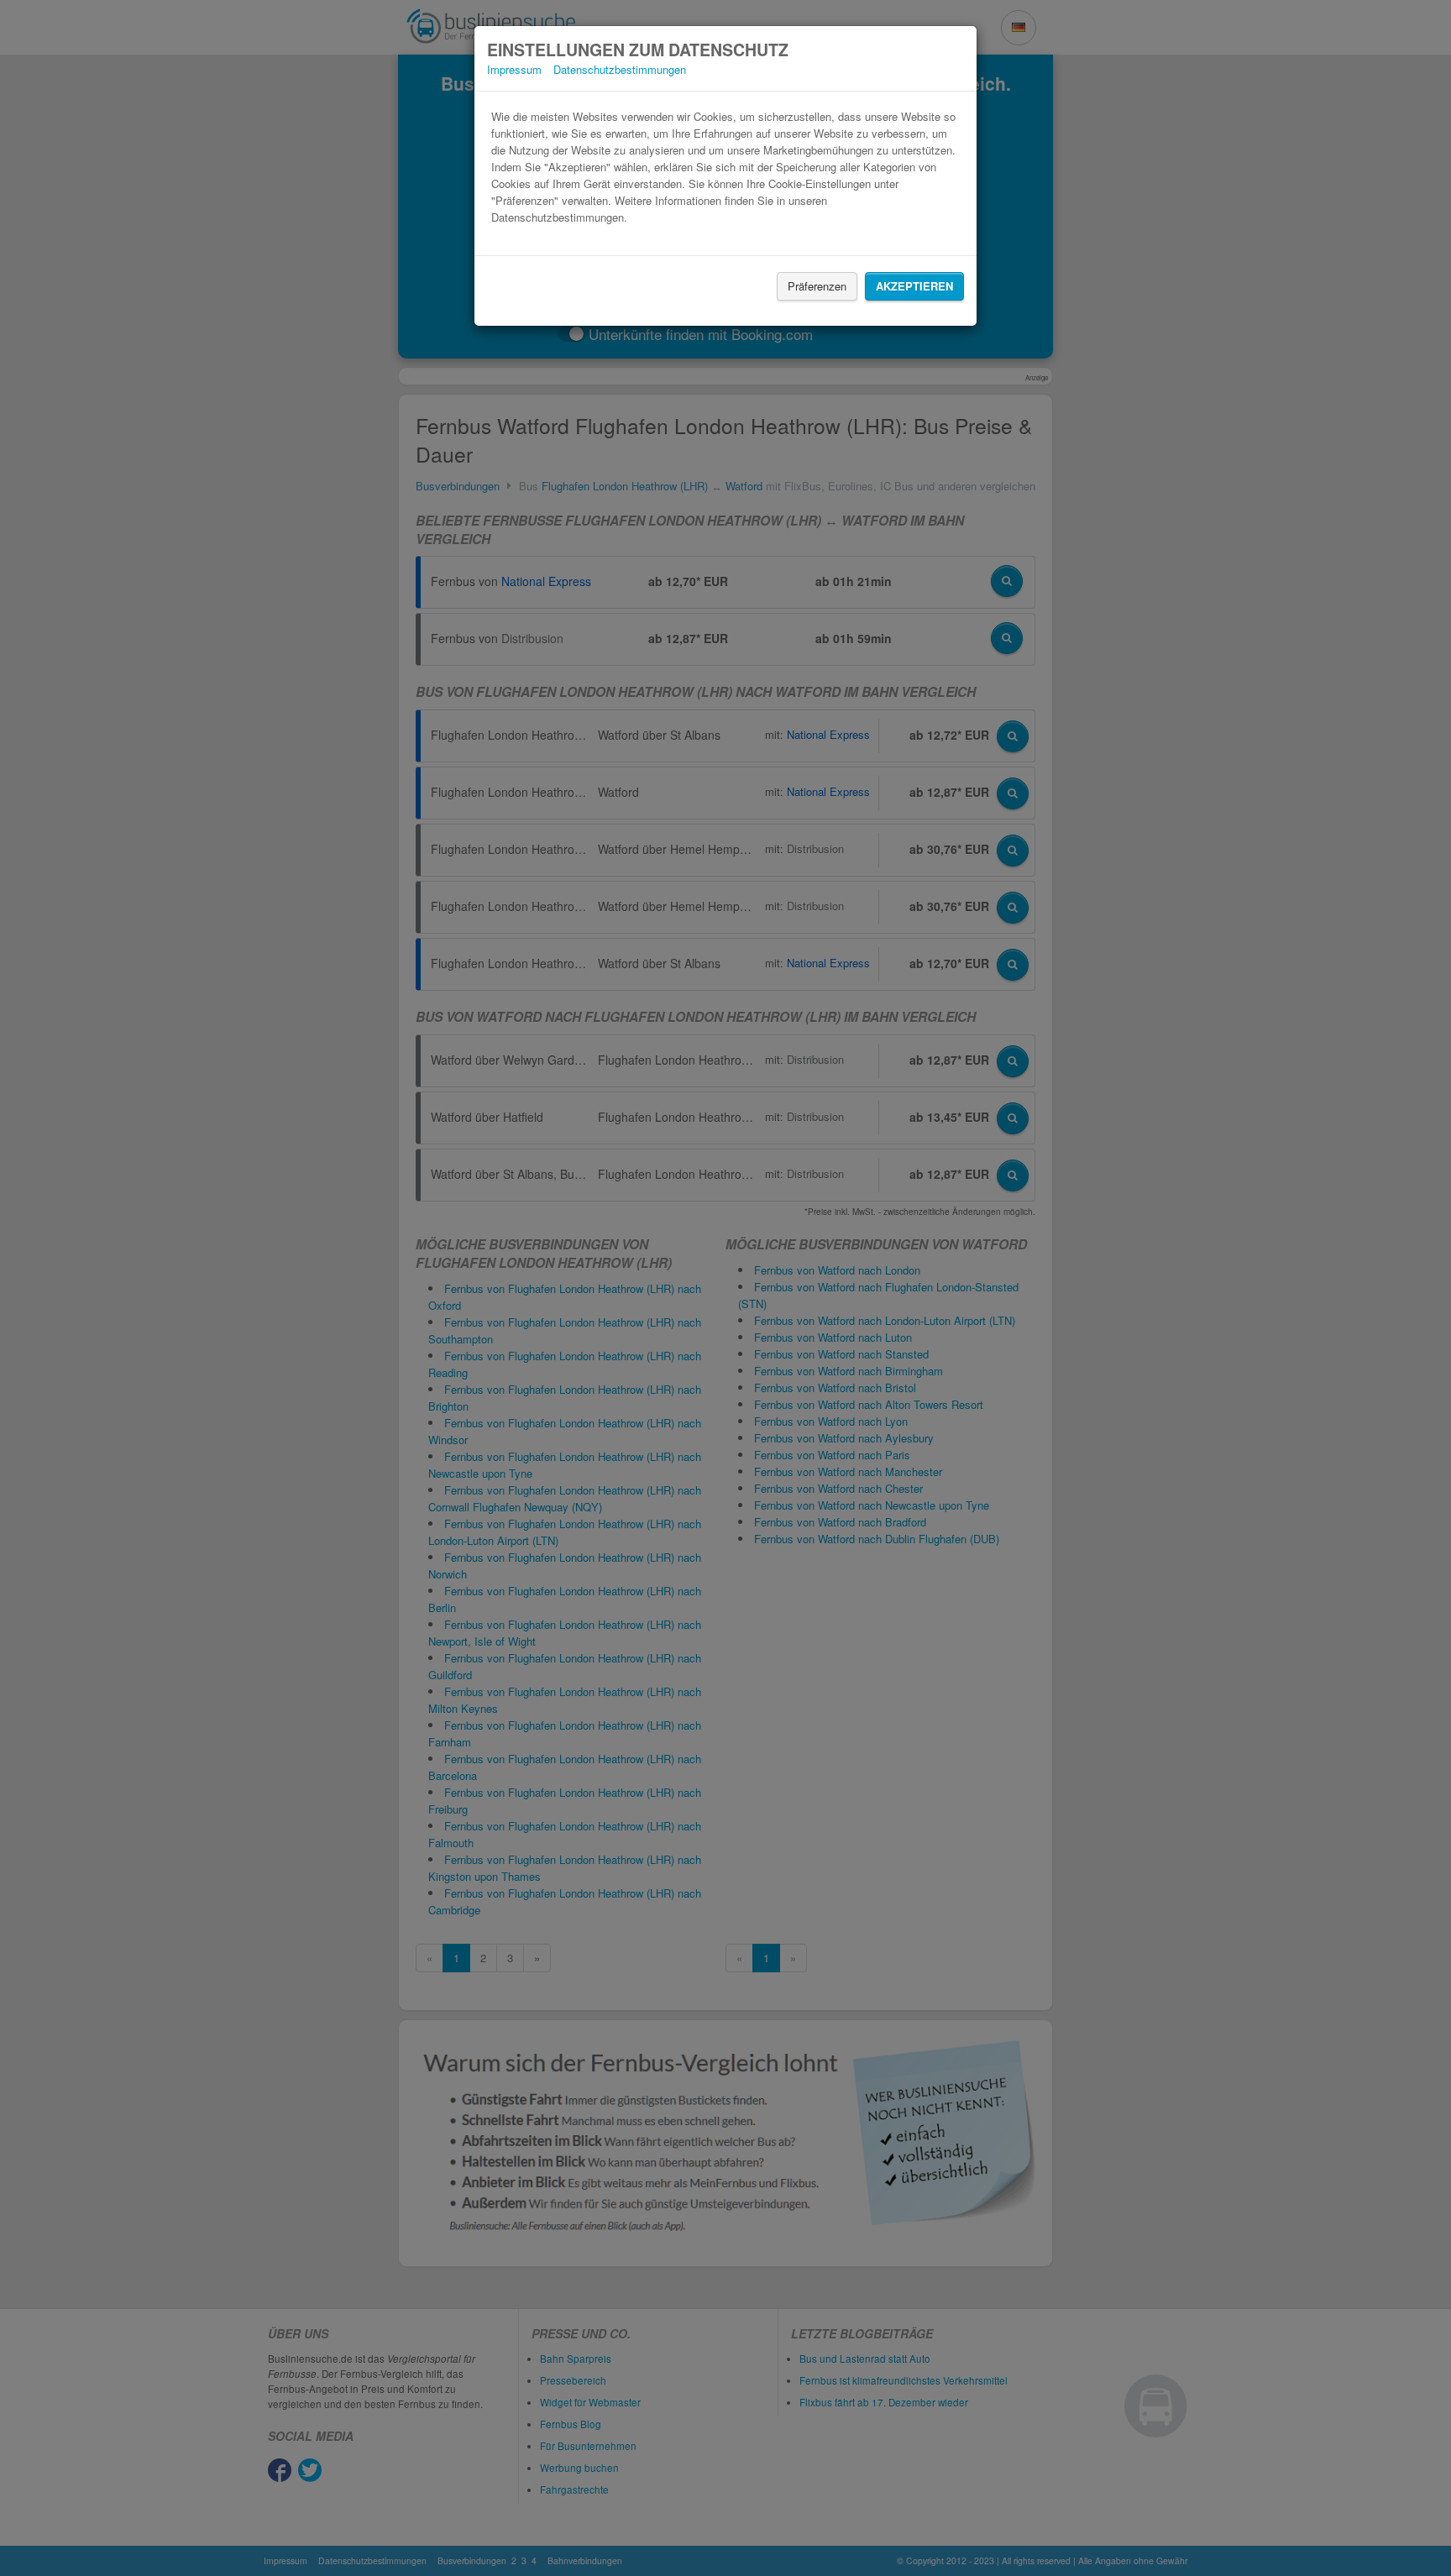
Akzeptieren (914, 286)
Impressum (514, 69)
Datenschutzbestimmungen (620, 69)
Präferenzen (817, 286)
